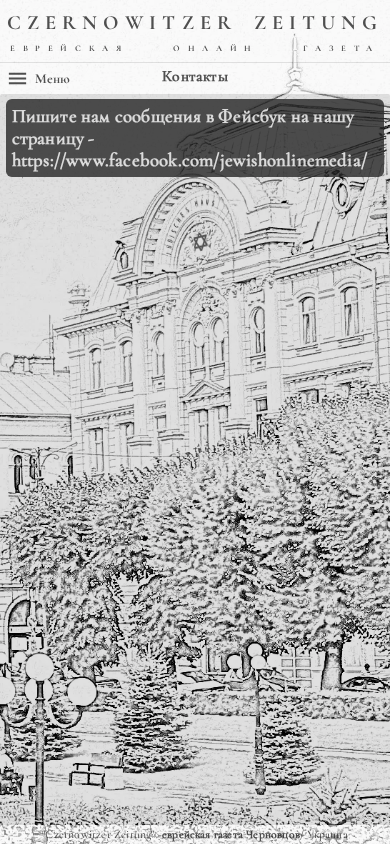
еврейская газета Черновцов (231, 834)
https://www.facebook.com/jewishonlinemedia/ (189, 160)
